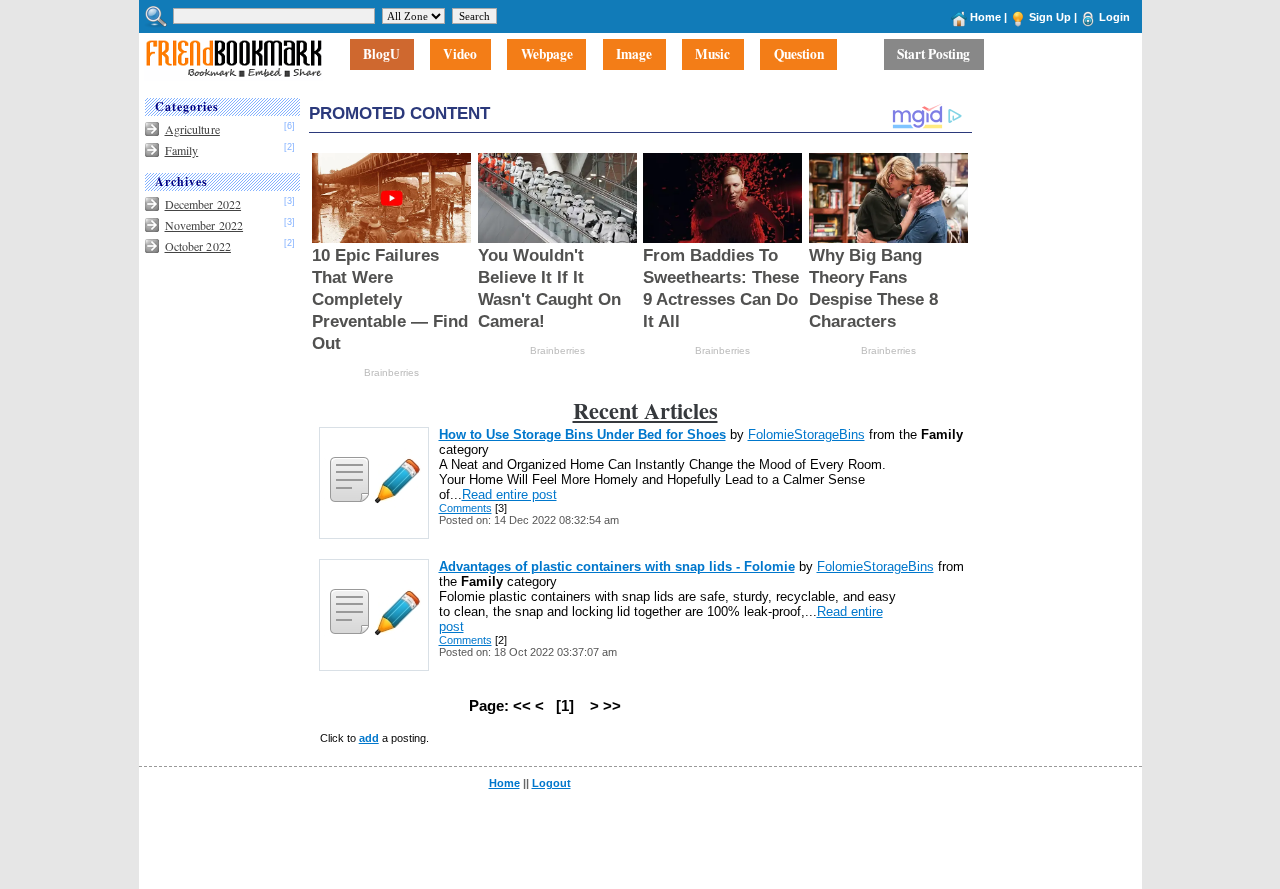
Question (799, 55)
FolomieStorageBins (806, 434)
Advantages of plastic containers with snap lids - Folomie (617, 566)
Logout (551, 783)
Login (1114, 17)
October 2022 (198, 246)
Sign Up (1050, 17)
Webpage (547, 55)
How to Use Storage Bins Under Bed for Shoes (582, 434)
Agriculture (192, 129)
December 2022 (203, 204)
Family (182, 150)
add (369, 738)
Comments (465, 508)
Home (985, 17)
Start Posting (933, 55)
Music (712, 55)
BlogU (381, 55)
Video (460, 55)
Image (634, 55)
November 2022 (204, 225)
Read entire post (509, 494)
